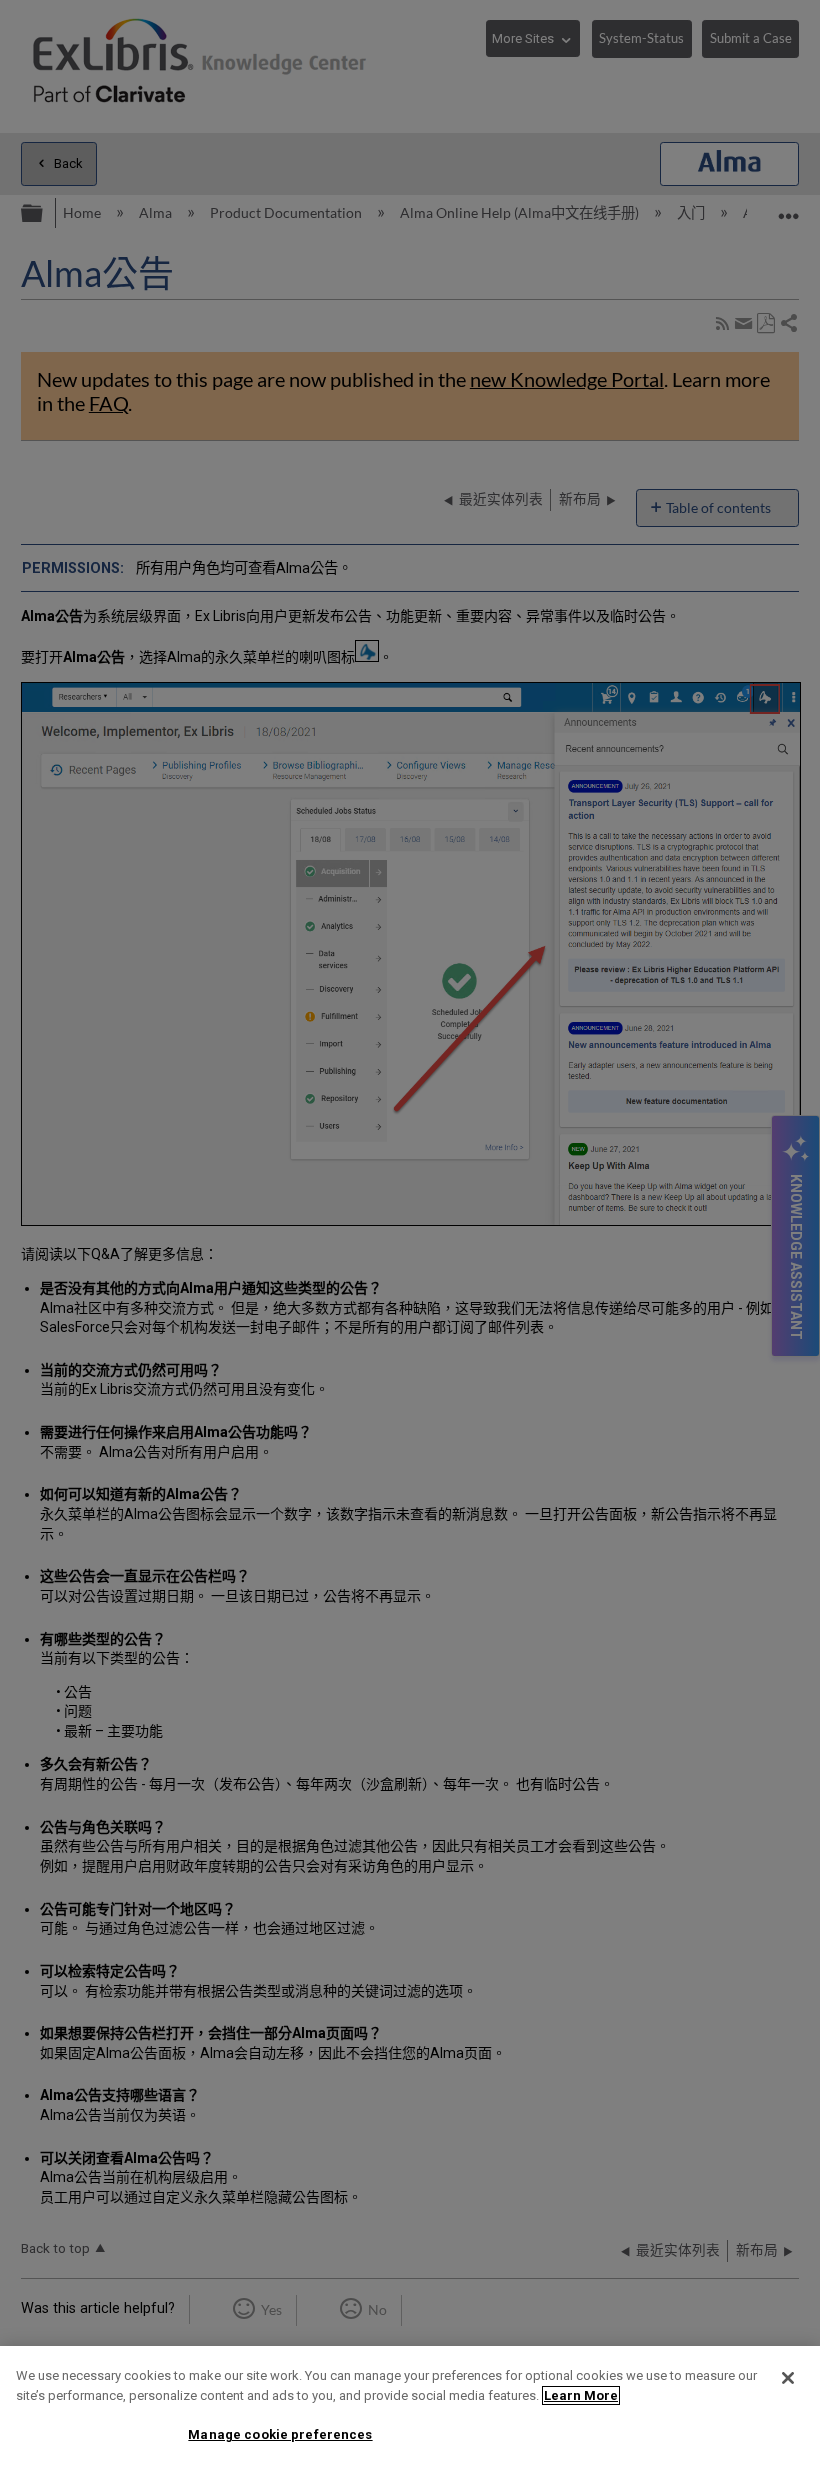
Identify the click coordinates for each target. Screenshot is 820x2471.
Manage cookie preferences (280, 2434)
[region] (410, 2408)
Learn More (581, 2395)
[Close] (788, 2378)
